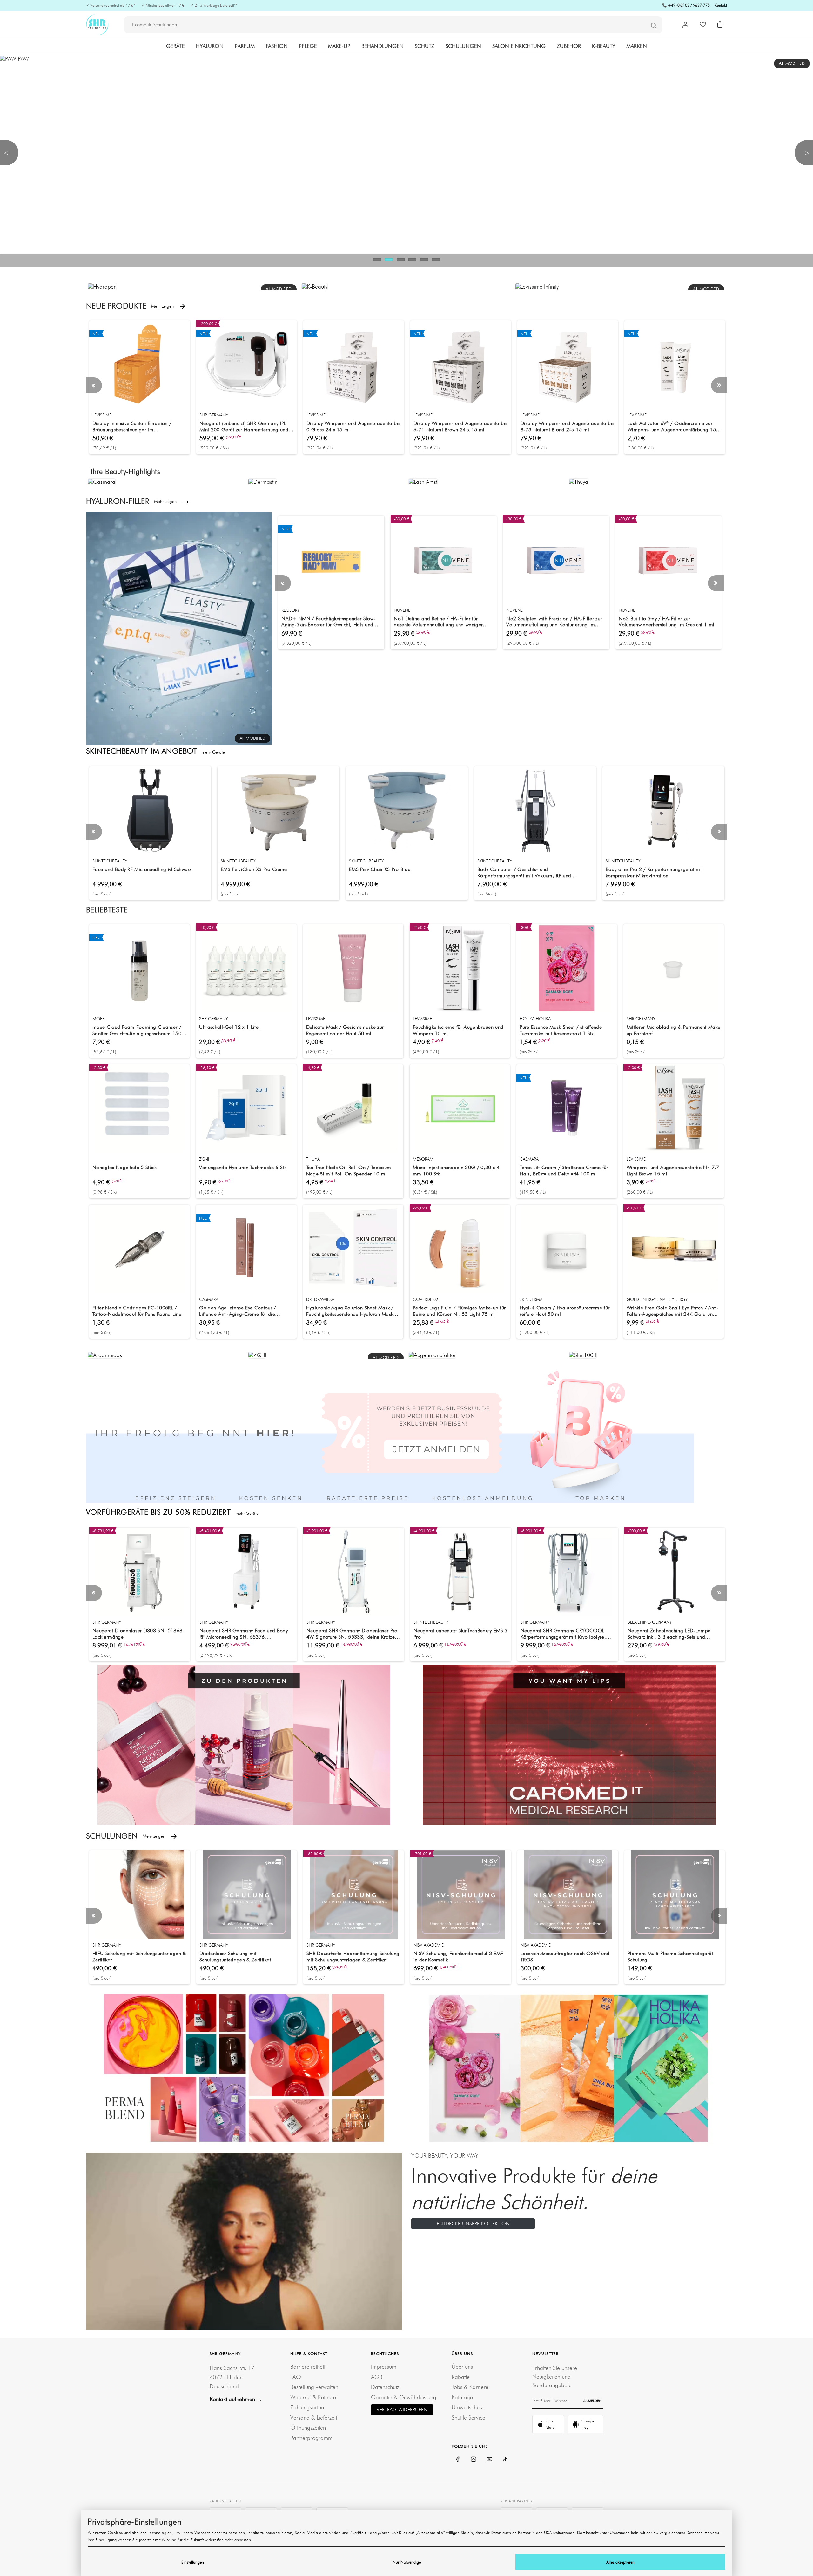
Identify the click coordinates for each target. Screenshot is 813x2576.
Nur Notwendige (407, 2562)
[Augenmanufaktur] (432, 1354)
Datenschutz (385, 2387)
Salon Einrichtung (519, 46)
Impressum (384, 2367)
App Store (550, 2424)
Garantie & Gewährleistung (404, 2397)
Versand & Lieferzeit (314, 2417)
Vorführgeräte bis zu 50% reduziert (172, 1512)
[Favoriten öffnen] (703, 24)
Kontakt (721, 5)
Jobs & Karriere (470, 2387)
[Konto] (685, 25)
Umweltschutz (467, 2407)
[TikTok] (505, 2459)
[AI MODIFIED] (179, 628)
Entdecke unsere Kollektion (473, 2223)
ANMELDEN (592, 2401)
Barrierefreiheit (308, 2367)
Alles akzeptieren (620, 2562)
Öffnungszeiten (308, 2428)
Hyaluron (210, 46)
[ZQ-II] (257, 1354)
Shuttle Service (468, 2417)
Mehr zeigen (165, 306)
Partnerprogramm (311, 2438)
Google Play (588, 2424)
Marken (637, 46)
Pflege (308, 46)
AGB (377, 2377)
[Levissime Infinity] (537, 286)
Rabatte (461, 2377)
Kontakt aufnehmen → (236, 2399)
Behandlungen (383, 46)
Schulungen (463, 46)
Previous (94, 385)
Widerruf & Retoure (313, 2397)
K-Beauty (604, 46)
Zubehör (569, 46)
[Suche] (654, 25)
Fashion (277, 46)
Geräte (175, 46)
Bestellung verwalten (314, 2387)
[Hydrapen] (102, 286)
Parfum (245, 46)
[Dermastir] (262, 481)
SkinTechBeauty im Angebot (155, 751)
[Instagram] (474, 2459)
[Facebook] (458, 2459)
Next (719, 385)
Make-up (339, 46)
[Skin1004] (583, 1354)
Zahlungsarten (307, 2407)
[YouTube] (489, 2459)
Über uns (462, 2367)
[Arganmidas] (105, 1354)
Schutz (425, 46)
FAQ (296, 2377)
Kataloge (462, 2397)
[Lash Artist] (423, 481)
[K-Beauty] (315, 286)
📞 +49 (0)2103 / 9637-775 (686, 5)
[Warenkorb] (720, 24)
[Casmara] (102, 481)
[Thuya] (579, 481)
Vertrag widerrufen (402, 2410)
